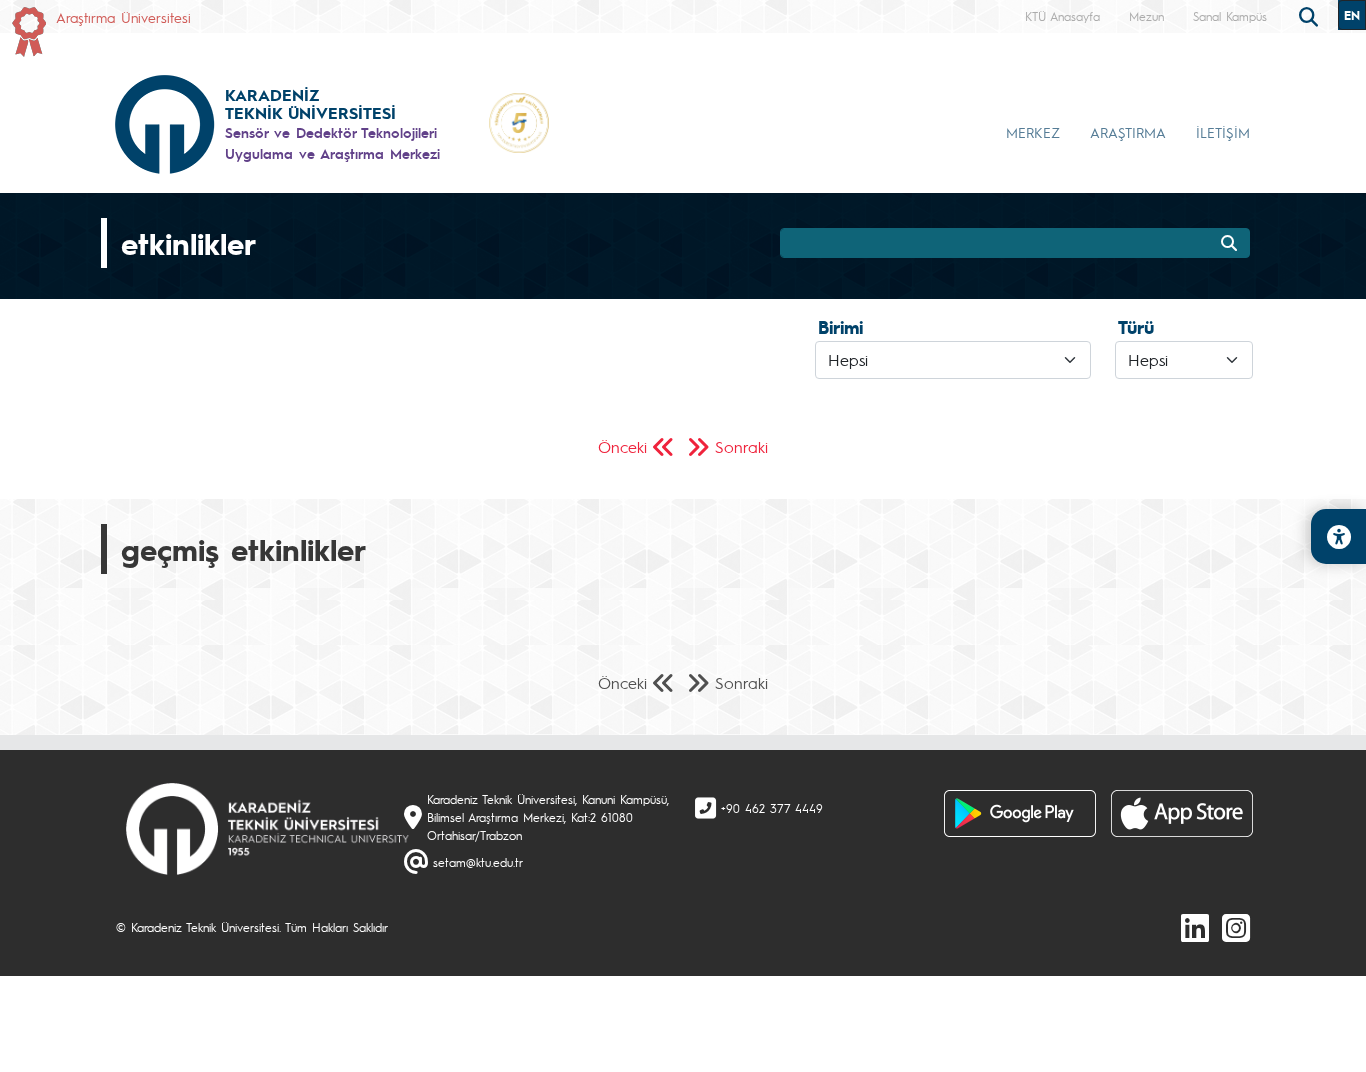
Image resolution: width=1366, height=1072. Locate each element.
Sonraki (741, 446)
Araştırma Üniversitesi (123, 17)
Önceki (622, 446)
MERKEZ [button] (1033, 132)
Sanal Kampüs (1230, 16)
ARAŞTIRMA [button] (1128, 132)
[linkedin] (1195, 927)
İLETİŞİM (1223, 132)
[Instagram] (1236, 927)
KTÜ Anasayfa (1062, 16)
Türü (1136, 327)
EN (1352, 15)
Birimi (840, 327)
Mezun (1146, 16)
